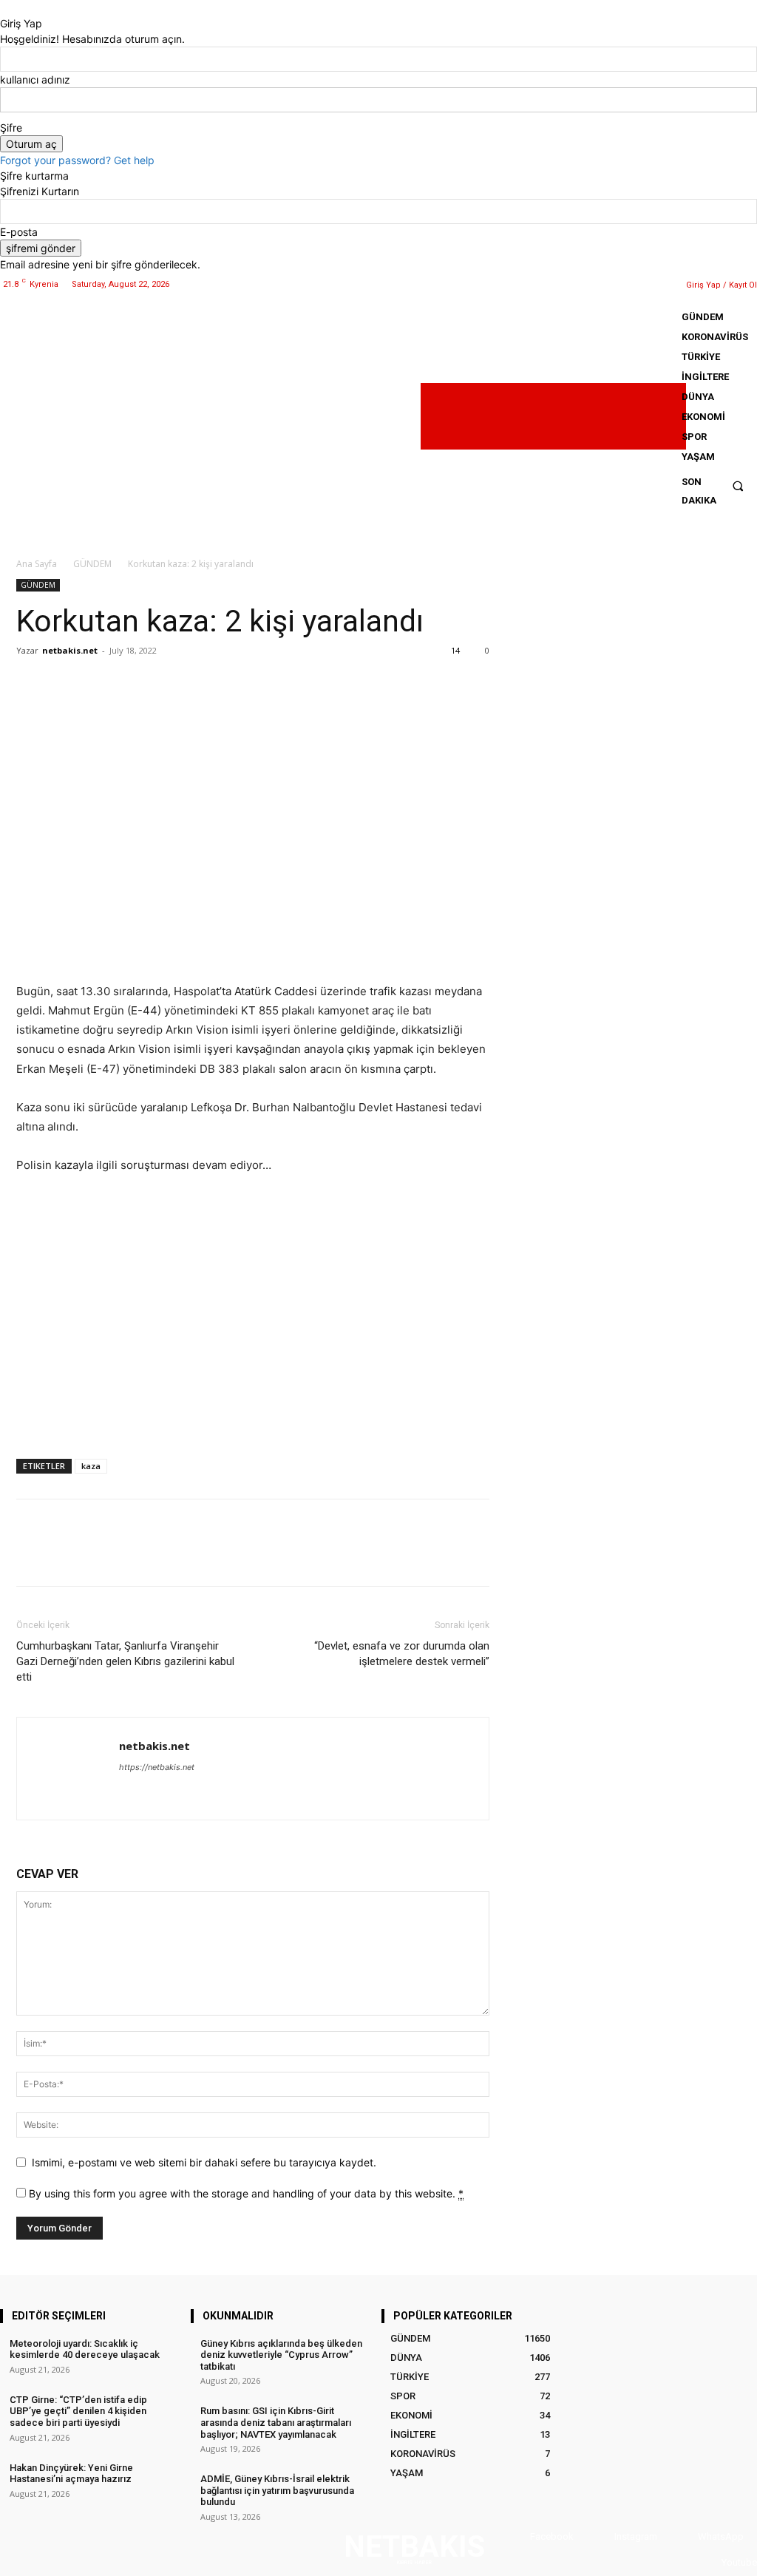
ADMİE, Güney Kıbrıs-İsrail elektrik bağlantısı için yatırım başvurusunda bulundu (277, 2490)
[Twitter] (638, 284)
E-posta (19, 232)
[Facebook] (600, 284)
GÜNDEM (92, 564)
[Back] (4, 8)
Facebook (552, 2536)
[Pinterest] (99, 684)
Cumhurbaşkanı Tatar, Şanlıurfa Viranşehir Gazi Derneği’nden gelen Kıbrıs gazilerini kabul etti (125, 1661)
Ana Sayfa (37, 564)
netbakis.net (70, 650)
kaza (91, 1466)
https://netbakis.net (157, 1767)
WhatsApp (721, 2536)
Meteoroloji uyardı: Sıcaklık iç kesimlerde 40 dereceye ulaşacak (85, 2349)
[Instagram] (618, 284)
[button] (738, 485)
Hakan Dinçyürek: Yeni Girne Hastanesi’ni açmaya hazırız (71, 2474)
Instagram (636, 2536)
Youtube (739, 2562)
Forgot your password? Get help (77, 160)
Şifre (11, 128)
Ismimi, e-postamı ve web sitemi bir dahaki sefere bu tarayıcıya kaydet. (204, 2162)
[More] (168, 684)
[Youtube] (707, 2563)
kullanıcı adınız (35, 79)
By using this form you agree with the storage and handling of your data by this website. (246, 2193)
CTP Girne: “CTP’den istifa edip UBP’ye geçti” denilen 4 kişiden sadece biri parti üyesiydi (78, 2411)
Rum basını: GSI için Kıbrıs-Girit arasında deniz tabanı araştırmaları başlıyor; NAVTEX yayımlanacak (276, 2422)
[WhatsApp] (656, 284)
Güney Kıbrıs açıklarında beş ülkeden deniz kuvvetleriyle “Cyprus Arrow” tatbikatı (281, 2355)
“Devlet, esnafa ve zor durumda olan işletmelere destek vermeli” (402, 1654)
